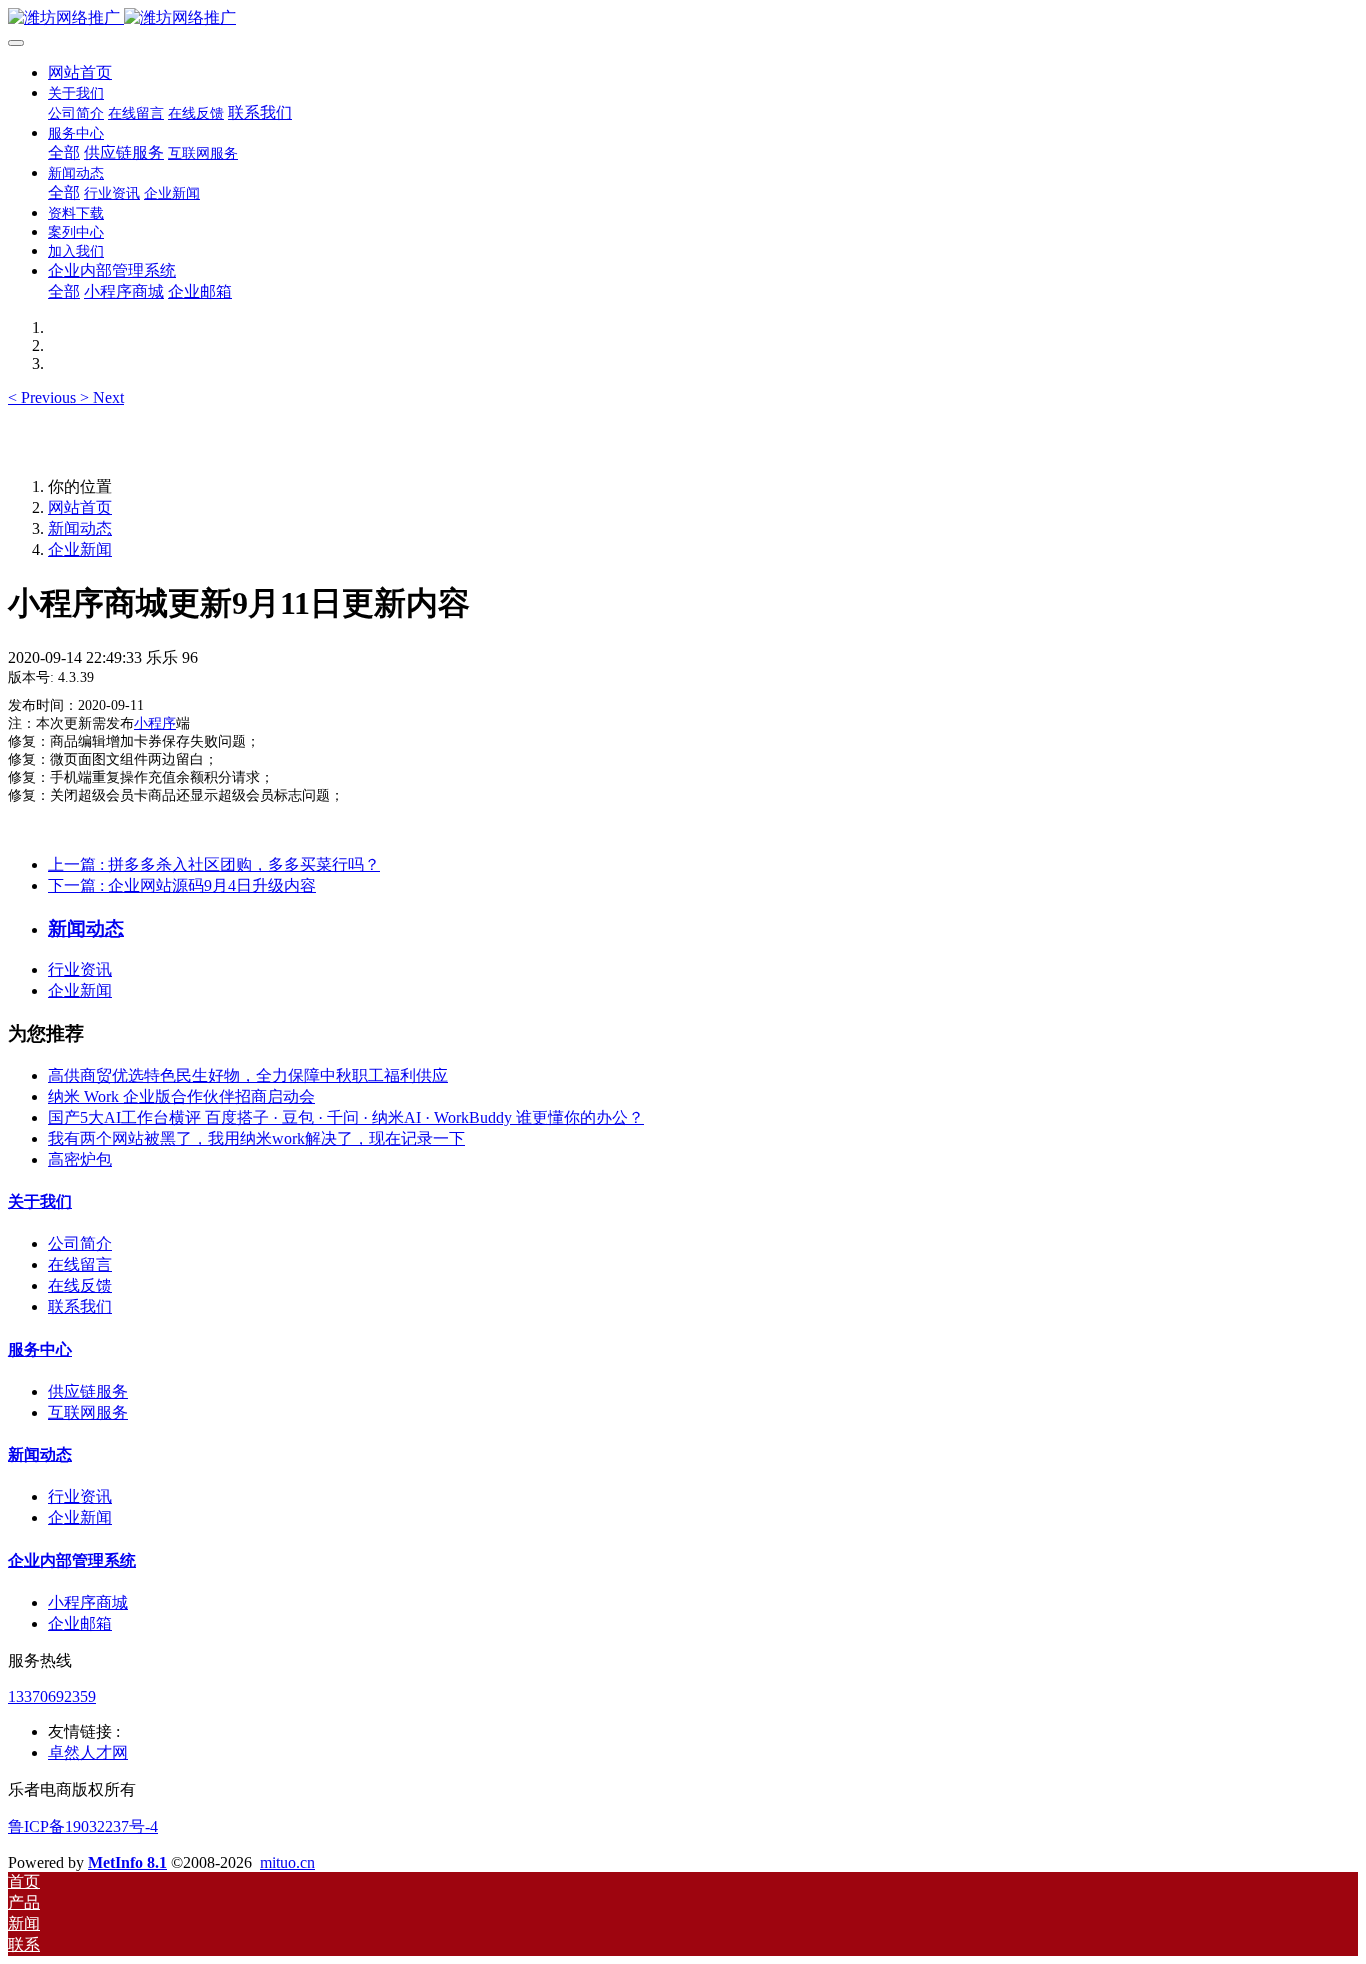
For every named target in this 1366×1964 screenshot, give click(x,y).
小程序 (155, 723)
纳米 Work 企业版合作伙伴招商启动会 (181, 1096)
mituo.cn (287, 1862)
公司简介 (80, 1243)
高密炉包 (80, 1159)
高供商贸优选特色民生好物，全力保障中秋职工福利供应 (248, 1075)
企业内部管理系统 (72, 1560)
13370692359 (52, 1696)
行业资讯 (80, 969)
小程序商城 (88, 1602)
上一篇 (214, 864)
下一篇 (182, 885)
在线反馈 (80, 1285)
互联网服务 (88, 1412)
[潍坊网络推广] (683, 18)
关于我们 (40, 1201)
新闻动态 (80, 528)
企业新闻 (80, 549)
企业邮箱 (80, 1623)
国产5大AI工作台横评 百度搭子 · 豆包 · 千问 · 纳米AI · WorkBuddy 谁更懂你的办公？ (346, 1117)
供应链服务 (88, 1391)
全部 (64, 152)
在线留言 (80, 1264)
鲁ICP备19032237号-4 (83, 1826)
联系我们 (80, 1306)
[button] (44, 397)
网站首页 (80, 72)
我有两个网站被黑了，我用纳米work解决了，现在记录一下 (256, 1138)
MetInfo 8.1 (127, 1862)
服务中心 (40, 1349)
